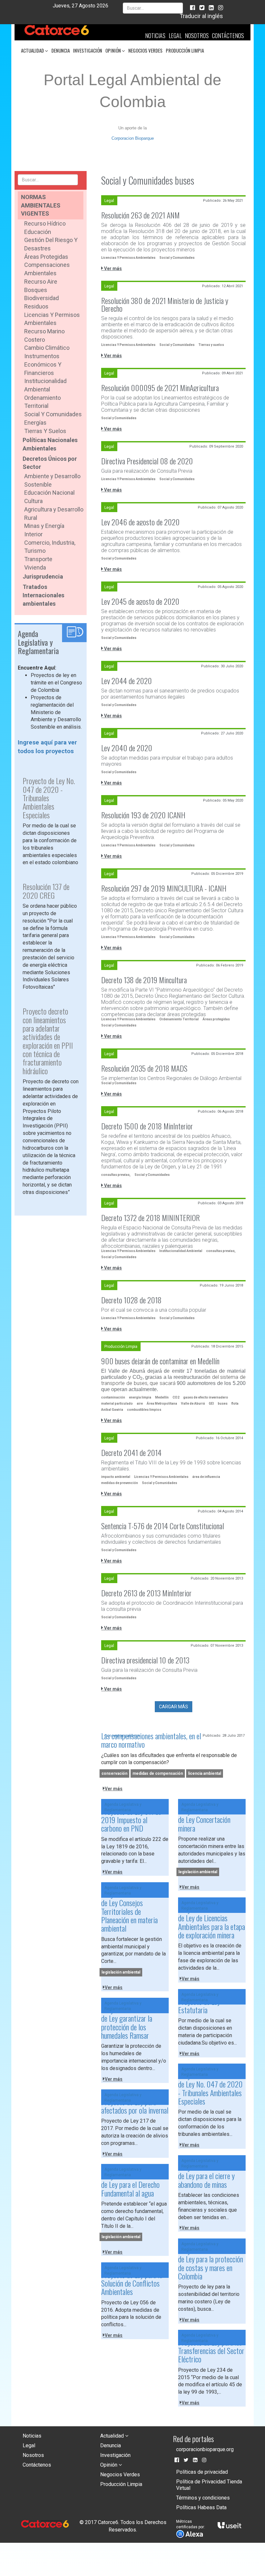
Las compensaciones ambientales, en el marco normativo (151, 1740)
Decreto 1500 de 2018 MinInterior (147, 1126)
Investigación (88, 50)
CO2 (176, 1397)
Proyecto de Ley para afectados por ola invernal (135, 2106)
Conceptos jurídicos (122, 1736)
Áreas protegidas (216, 1019)
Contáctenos (228, 35)
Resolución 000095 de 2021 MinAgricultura (160, 388)
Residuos (36, 306)
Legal (175, 35)
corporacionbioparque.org (205, 2449)
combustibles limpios (144, 1410)
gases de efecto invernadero (206, 1397)
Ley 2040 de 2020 (127, 748)
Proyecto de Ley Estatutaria (199, 2005)
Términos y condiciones (203, 2498)
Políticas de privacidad (202, 2472)
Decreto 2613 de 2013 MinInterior (146, 1593)
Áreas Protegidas (46, 257)
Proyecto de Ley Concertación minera (204, 1819)
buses (223, 1404)
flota (235, 1404)
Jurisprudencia (43, 576)
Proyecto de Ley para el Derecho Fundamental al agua (130, 2184)
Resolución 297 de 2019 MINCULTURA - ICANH (164, 888)
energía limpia (140, 1397)
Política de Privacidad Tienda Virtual (209, 2485)
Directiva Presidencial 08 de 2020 (147, 461)
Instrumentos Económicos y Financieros (43, 364)
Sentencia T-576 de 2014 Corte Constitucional (163, 1526)
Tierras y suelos (45, 431)
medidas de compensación (158, 1773)
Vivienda (35, 567)
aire (140, 1404)
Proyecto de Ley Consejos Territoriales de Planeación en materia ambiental (129, 1911)
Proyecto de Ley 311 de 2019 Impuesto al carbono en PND (131, 1820)
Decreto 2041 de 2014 (131, 1452)
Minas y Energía (44, 526)
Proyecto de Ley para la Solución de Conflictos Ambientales (132, 2283)
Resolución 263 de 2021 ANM (140, 215)
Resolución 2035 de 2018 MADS (144, 1068)
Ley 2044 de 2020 (127, 681)
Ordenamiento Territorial (179, 1019)
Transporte (38, 559)
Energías (35, 423)
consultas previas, (116, 1175)
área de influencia (206, 1477)
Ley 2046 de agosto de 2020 (140, 522)
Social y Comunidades (53, 414)
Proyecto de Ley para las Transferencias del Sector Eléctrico (211, 2351)
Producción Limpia (185, 50)
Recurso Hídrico (45, 223)
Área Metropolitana (162, 1404)
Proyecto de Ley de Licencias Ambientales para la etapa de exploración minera (212, 1922)
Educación (38, 232)
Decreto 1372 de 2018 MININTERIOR (150, 1217)
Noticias (155, 35)
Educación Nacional (49, 493)
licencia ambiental (205, 1773)
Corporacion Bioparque (133, 138)
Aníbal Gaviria (112, 1410)
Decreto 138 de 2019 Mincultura (144, 980)
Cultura (33, 501)
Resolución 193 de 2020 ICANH (143, 815)
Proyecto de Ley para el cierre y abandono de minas (206, 2176)
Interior (33, 534)
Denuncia (61, 50)
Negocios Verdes (145, 50)
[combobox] (153, 8)
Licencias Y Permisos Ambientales (128, 258)
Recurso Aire (41, 282)
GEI (211, 1404)
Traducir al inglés (201, 16)
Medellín (162, 1397)
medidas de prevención (120, 1483)
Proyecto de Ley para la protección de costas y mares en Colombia (211, 2263)
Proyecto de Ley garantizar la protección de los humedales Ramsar (127, 2022)
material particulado (117, 1404)
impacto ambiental (116, 1477)
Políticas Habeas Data (201, 2507)
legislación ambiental (198, 1872)
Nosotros (197, 35)
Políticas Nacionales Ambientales (50, 444)
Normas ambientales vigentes (41, 205)
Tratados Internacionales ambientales (43, 595)
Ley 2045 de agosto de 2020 (140, 601)
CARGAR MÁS (174, 1707)
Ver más (112, 268)
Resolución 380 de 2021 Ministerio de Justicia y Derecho (165, 304)
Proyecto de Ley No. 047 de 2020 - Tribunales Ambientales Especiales (210, 2088)
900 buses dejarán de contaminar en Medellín (160, 1361)
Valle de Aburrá (193, 1404)
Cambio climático (47, 348)
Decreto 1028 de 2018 (131, 1300)
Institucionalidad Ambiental (181, 1251)
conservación (114, 1773)
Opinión (114, 50)
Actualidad (33, 50)
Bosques (36, 290)
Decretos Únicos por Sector (50, 463)
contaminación (113, 1397)
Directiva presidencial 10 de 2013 (145, 1660)
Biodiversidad (42, 298)
